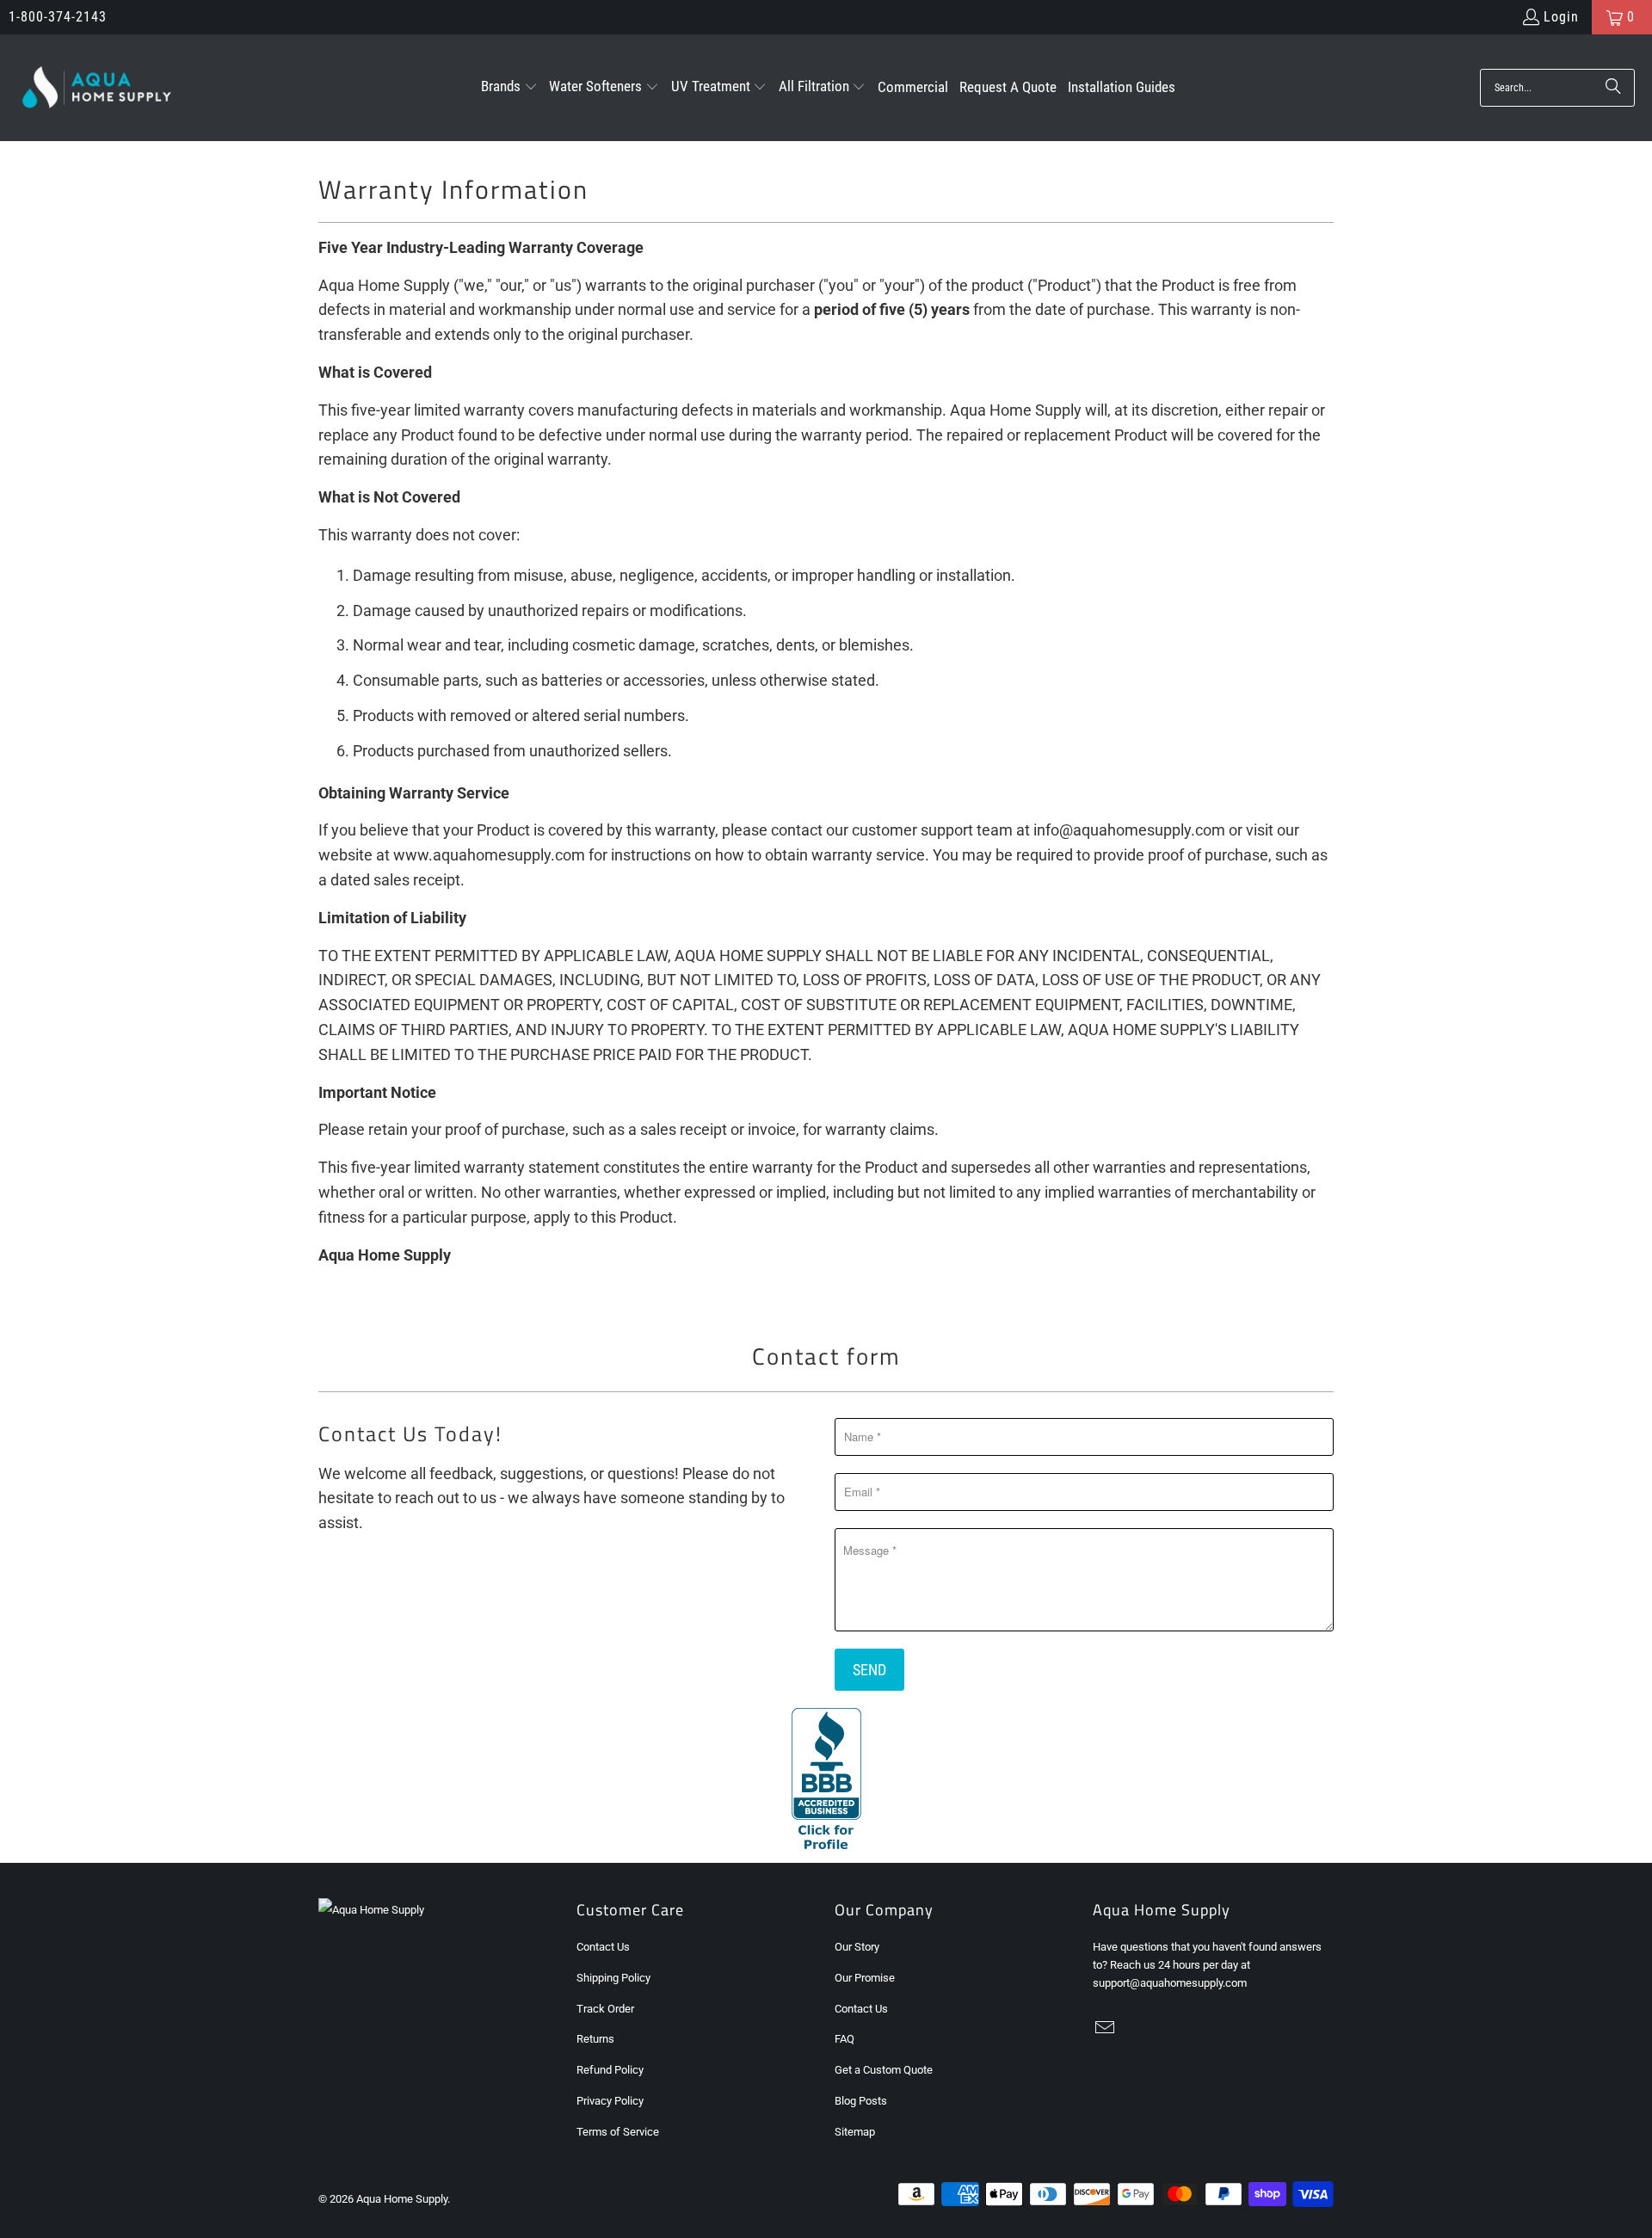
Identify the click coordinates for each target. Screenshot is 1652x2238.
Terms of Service (618, 2132)
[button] (509, 88)
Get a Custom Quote (884, 2070)
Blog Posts (861, 2101)
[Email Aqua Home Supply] (1106, 2029)
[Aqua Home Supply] (97, 88)
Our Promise (865, 1978)
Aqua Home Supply (402, 2199)
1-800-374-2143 (58, 17)
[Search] (1613, 88)
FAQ (844, 2039)
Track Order (605, 2009)
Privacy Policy (610, 2101)
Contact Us (603, 1947)
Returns (595, 2039)
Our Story (857, 1947)
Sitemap (855, 2132)
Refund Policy (610, 2070)
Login (1561, 17)
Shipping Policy (613, 1978)
